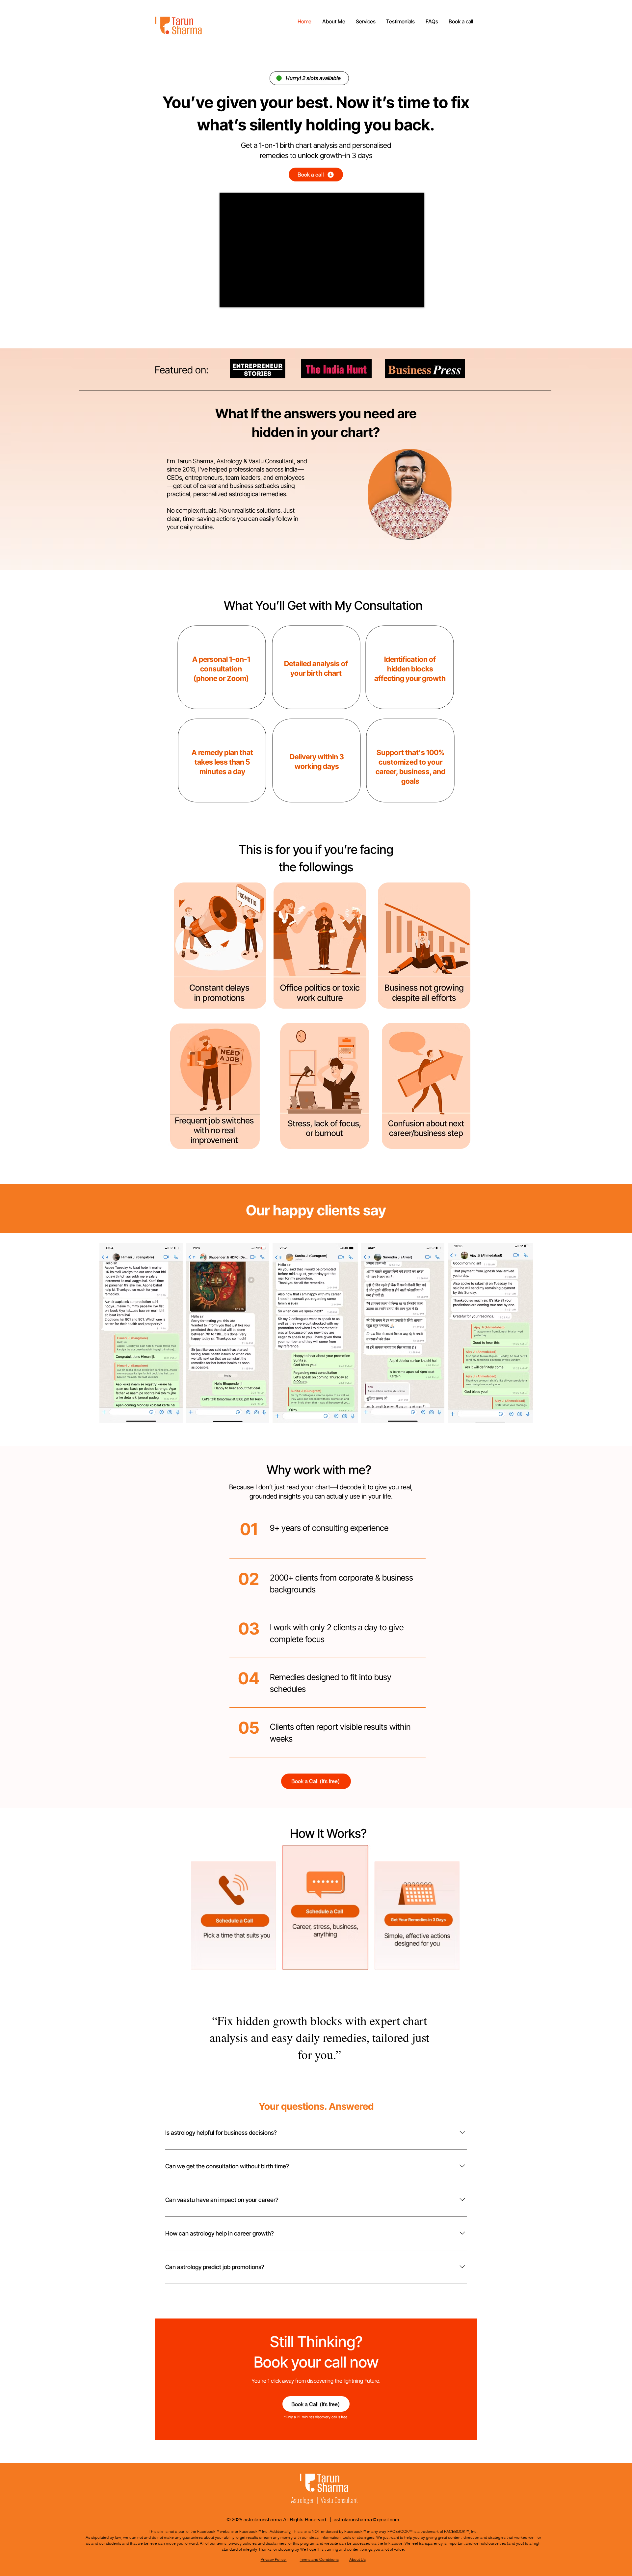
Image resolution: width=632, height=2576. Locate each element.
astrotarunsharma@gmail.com (367, 2520)
